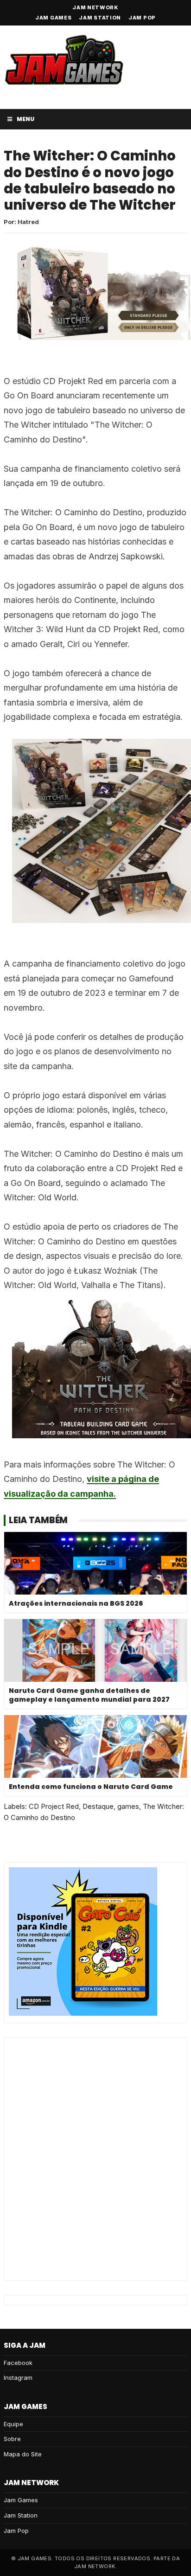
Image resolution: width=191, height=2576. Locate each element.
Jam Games (53, 18)
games (128, 1806)
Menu (25, 119)
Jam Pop (142, 18)
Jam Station (100, 18)
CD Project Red (54, 1806)
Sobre (12, 2439)
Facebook (18, 2363)
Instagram (18, 2377)
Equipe (13, 2424)
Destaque (98, 1806)
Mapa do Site (23, 2454)
